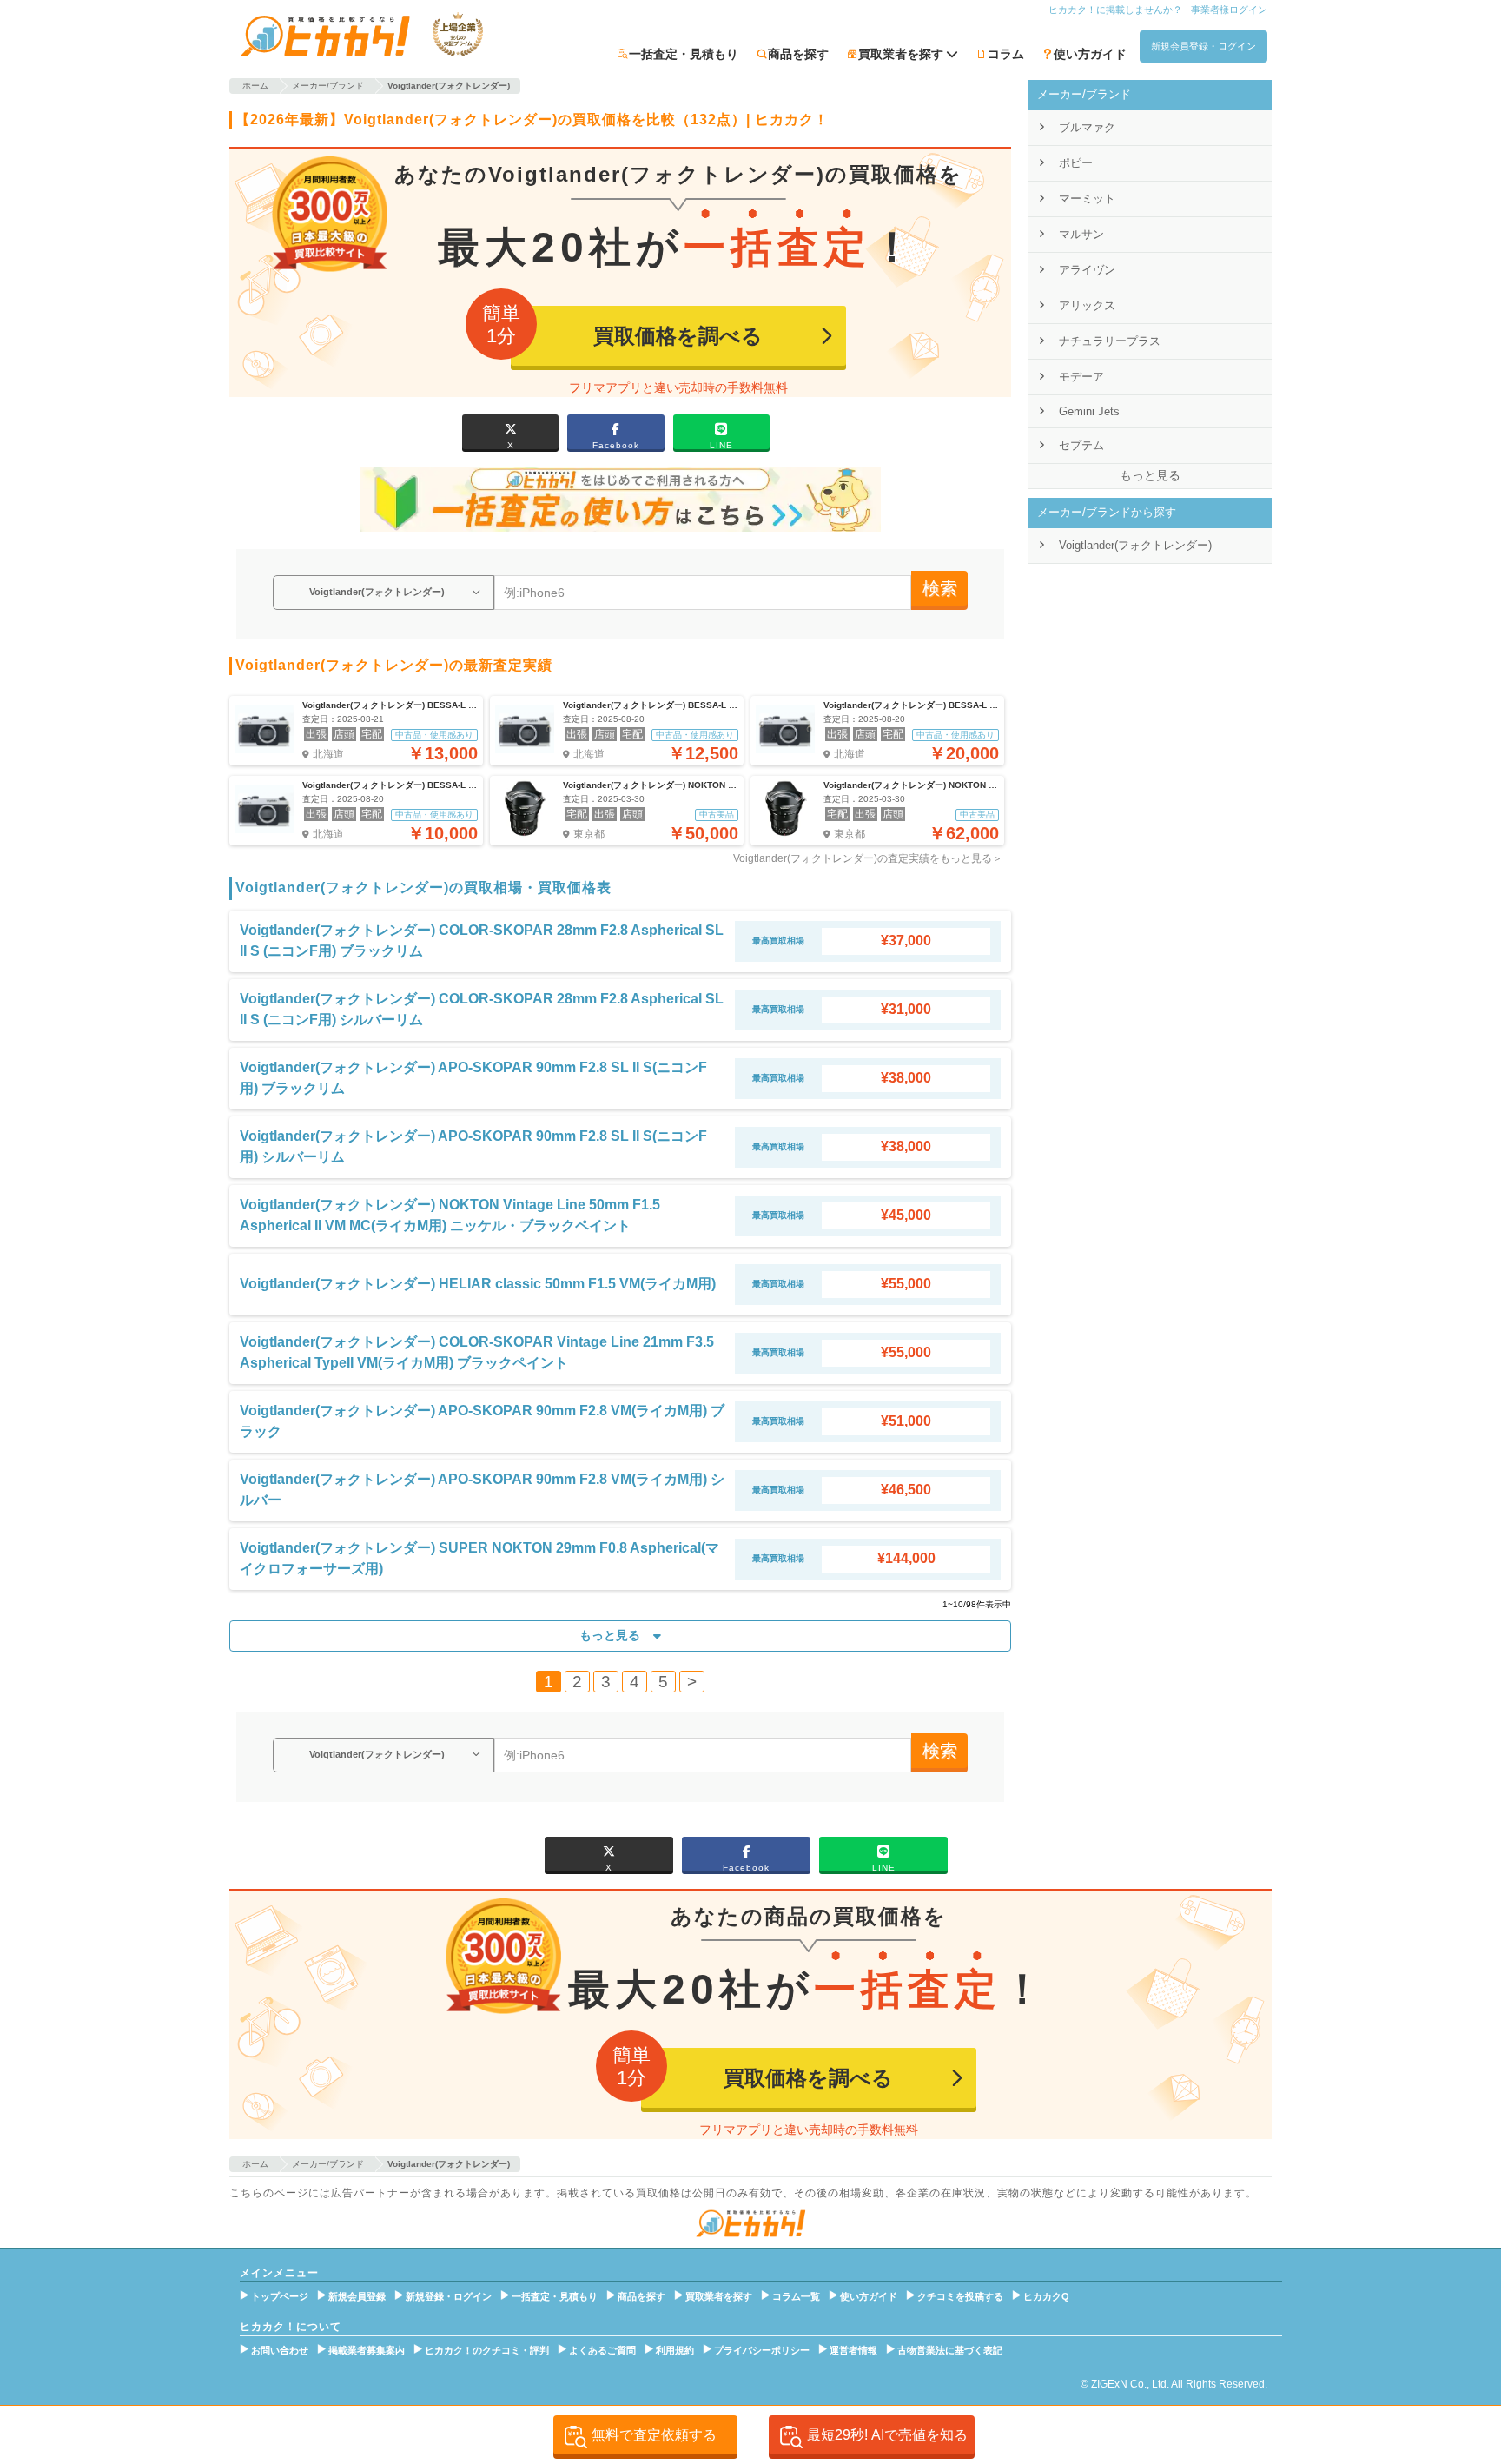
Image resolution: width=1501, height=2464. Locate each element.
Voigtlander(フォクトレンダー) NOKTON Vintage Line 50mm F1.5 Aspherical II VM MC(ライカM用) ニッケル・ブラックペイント (450, 1215)
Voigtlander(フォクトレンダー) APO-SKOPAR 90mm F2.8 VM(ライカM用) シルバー (482, 1490)
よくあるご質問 (602, 2350)
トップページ (280, 2296)
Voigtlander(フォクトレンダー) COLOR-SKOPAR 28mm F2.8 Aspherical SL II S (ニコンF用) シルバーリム (482, 1009)
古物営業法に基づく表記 (950, 2350)
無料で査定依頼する (654, 2435)
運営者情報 (853, 2350)
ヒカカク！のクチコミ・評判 (487, 2350)
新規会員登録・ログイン (1203, 46)
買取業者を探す (719, 2296)
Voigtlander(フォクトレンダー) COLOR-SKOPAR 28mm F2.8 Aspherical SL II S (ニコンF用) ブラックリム (482, 941)
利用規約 (675, 2350)
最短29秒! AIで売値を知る (887, 2435)
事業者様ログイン (1229, 10)
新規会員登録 (357, 2296)
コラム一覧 (796, 2296)
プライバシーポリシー (762, 2350)
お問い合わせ (280, 2350)
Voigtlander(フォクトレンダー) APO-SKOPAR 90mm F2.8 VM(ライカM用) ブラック (482, 1421)
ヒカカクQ (1046, 2296)
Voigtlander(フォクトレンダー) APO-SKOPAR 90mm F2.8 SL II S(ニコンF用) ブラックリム (473, 1078)
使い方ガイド (1090, 54)
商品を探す (798, 54)
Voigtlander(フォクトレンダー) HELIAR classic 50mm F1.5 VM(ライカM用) (478, 1284)
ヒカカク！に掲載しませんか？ (1115, 10)
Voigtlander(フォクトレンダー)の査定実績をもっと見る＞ (868, 858)
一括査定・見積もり (684, 54)
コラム (1006, 54)
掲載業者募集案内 (367, 2350)
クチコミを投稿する (960, 2296)
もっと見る (610, 1635)
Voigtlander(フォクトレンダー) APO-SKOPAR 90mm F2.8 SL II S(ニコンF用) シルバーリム (473, 1146)
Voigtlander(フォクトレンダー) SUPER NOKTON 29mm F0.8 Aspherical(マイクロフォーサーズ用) (479, 1558)
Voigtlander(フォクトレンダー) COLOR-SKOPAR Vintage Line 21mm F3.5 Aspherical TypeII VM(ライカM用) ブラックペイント (477, 1352)
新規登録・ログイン (449, 2296)
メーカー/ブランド (1084, 94)
